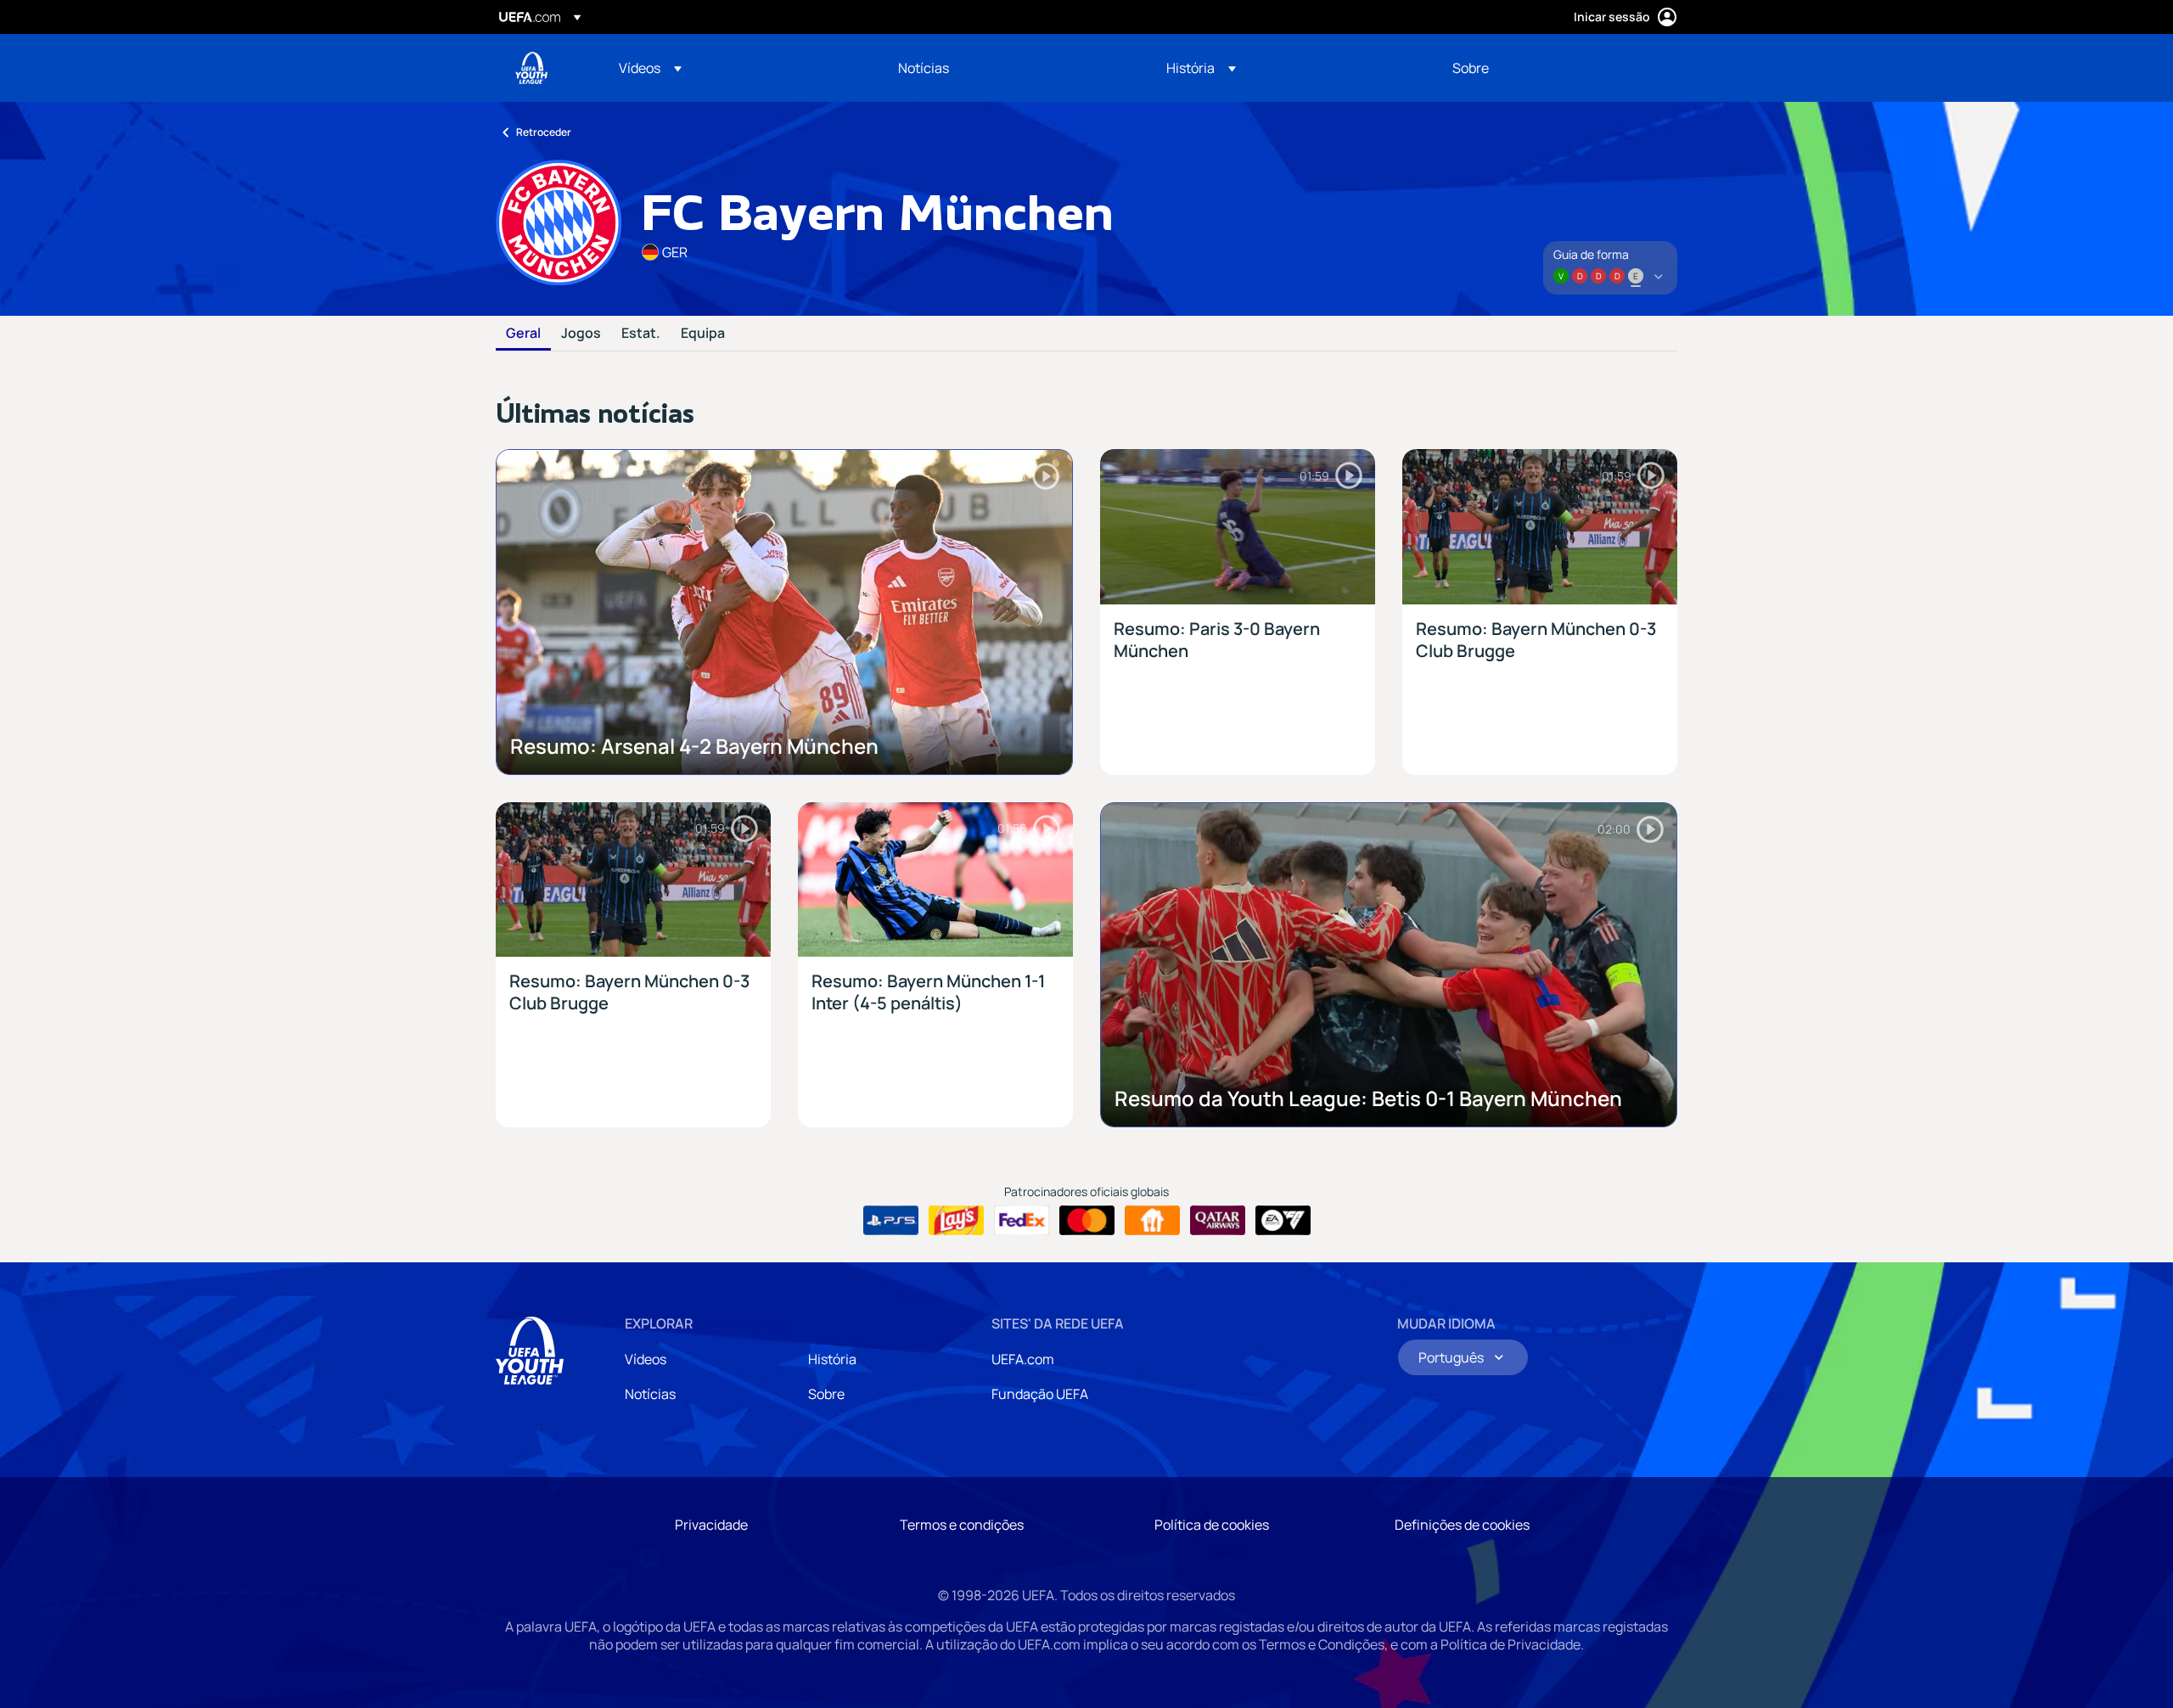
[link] (924, 68)
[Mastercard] (1087, 1221)
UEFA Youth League (531, 68)
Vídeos (646, 1359)
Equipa (703, 334)
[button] (650, 68)
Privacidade (711, 1525)
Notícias (650, 1394)
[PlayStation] (891, 1221)
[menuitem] (737, 68)
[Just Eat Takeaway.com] (1152, 1221)
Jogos (581, 334)
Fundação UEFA (1040, 1394)
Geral (523, 334)
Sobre (826, 1394)
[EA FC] (1283, 1221)
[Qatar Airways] (1218, 1221)
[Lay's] (956, 1221)
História (832, 1359)
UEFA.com (1023, 1359)
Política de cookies (1212, 1525)
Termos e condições (962, 1525)
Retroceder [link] (544, 132)
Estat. (641, 334)
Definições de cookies (1462, 1525)
